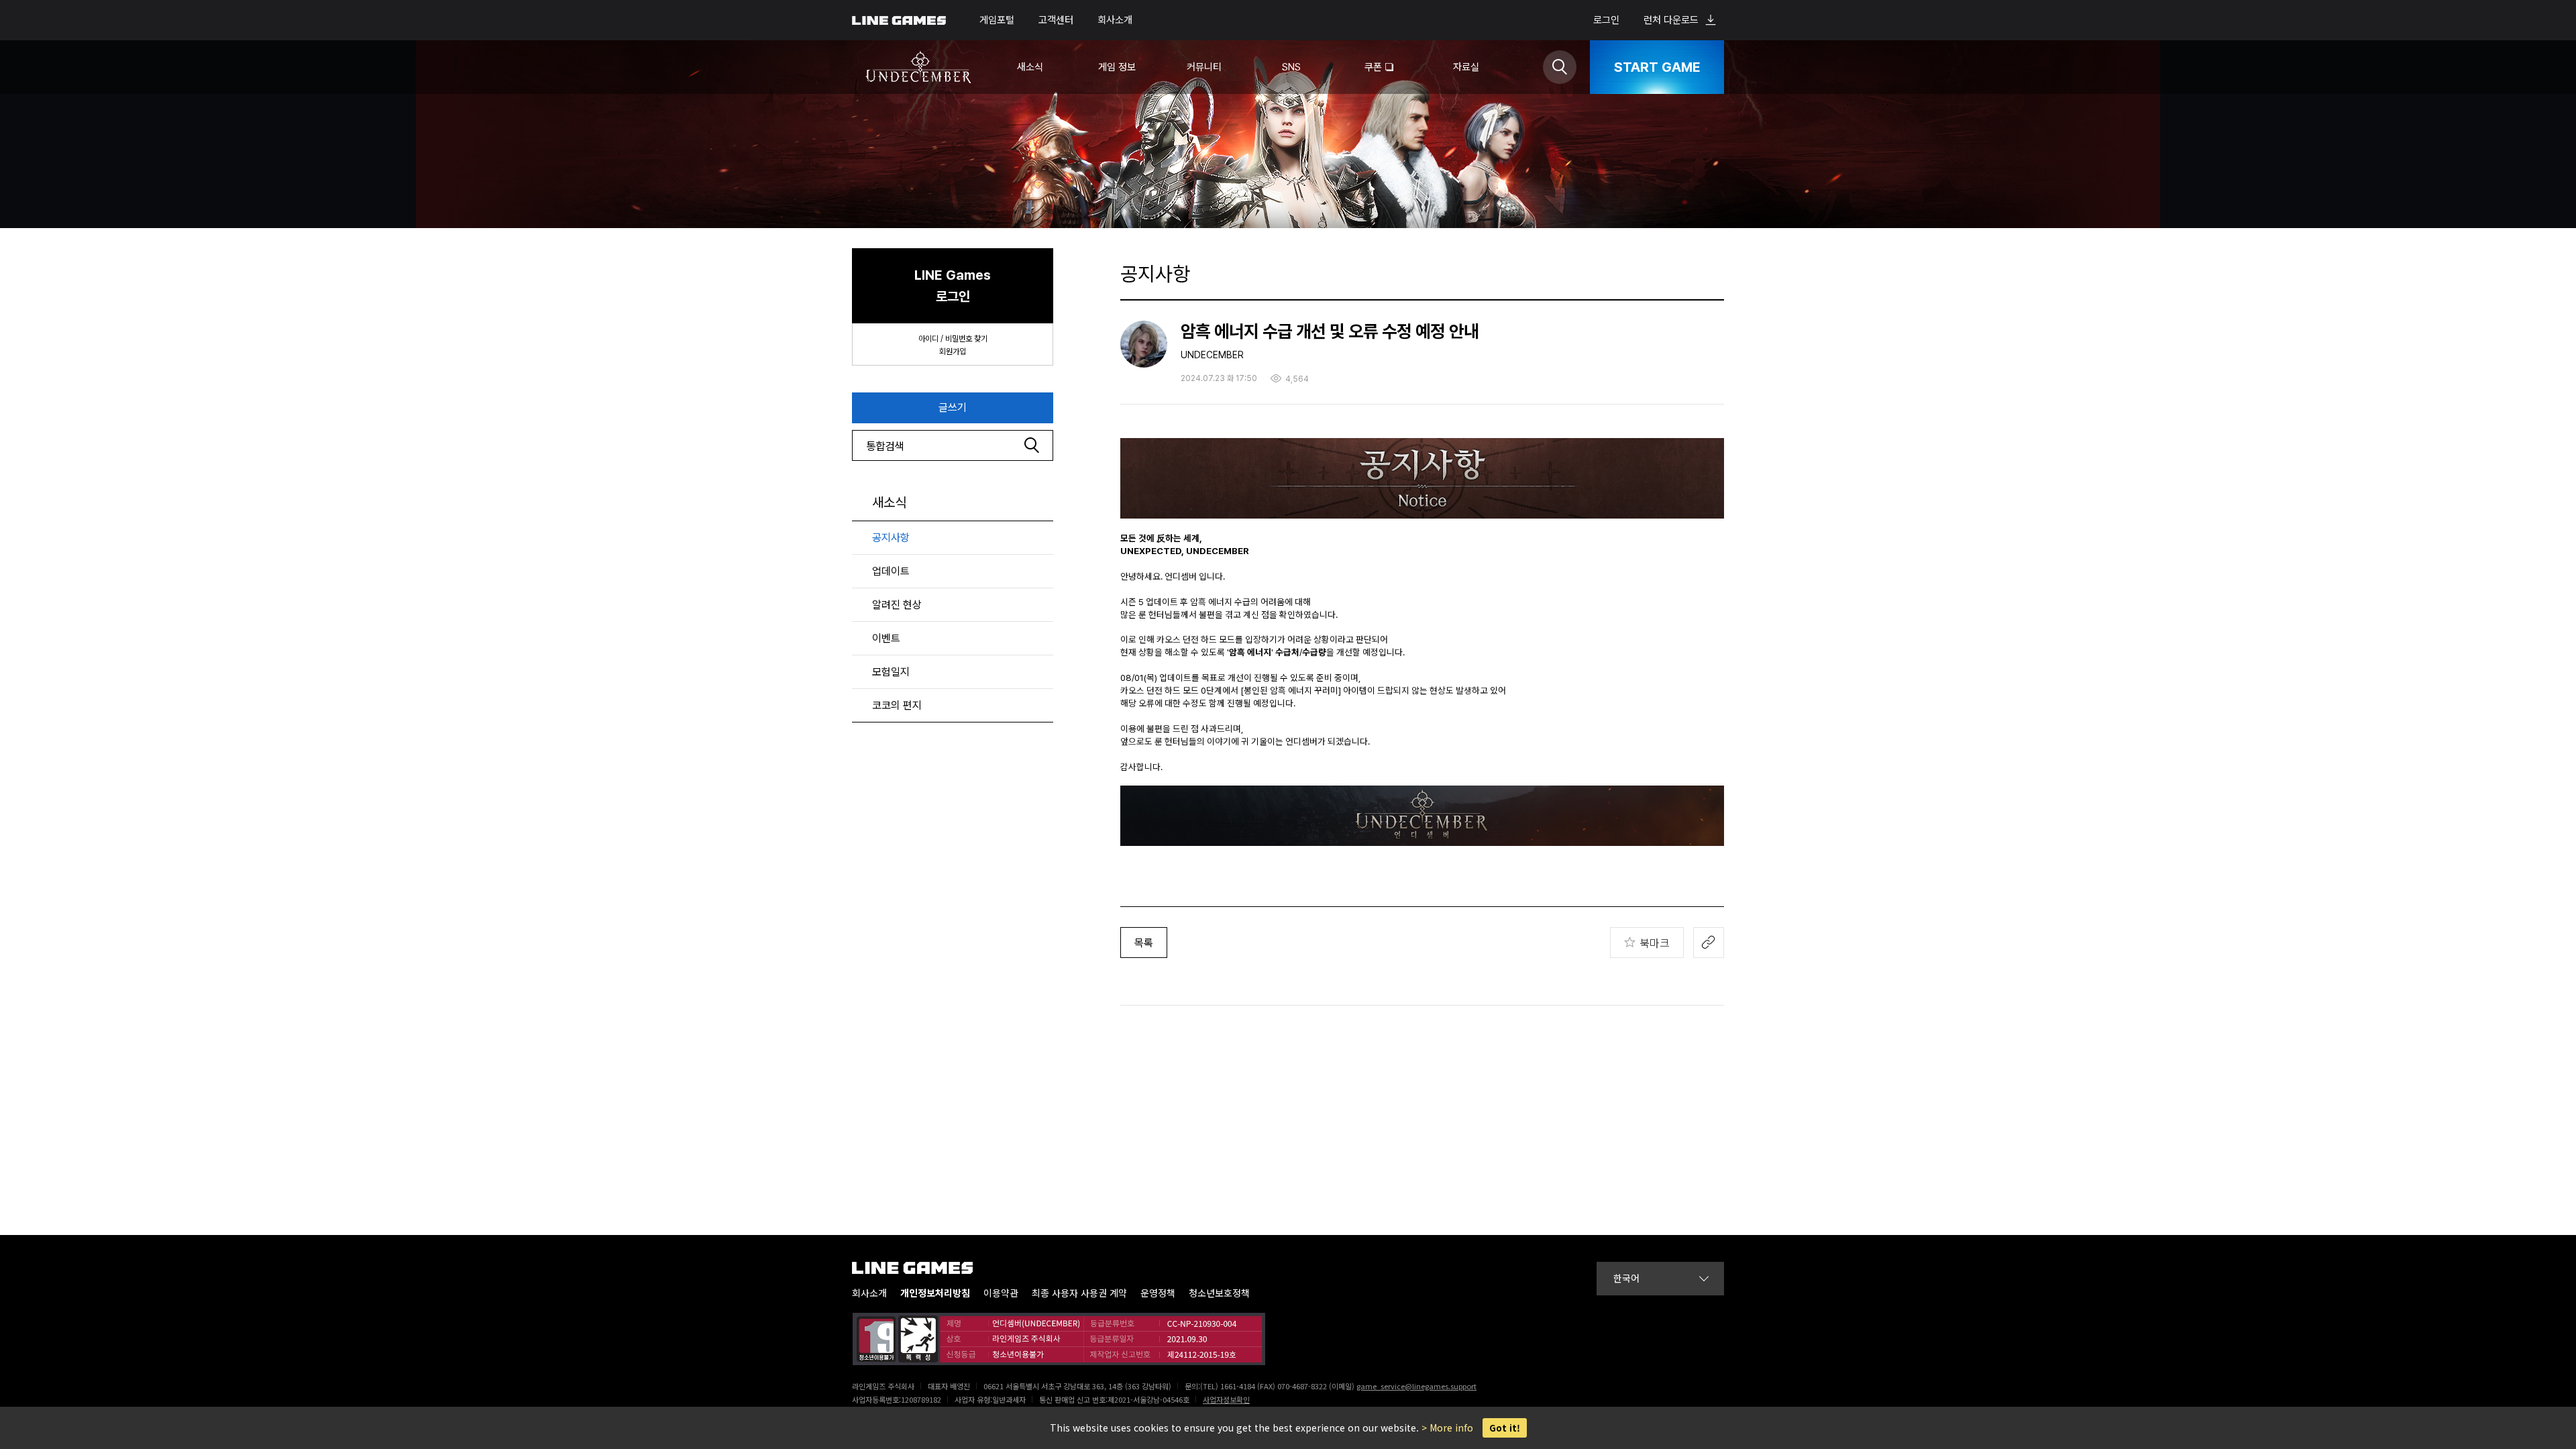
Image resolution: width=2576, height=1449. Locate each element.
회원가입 (953, 352)
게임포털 (997, 20)
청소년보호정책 (1219, 1293)
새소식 (889, 502)
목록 (1144, 943)
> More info (1447, 1428)
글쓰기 (953, 408)
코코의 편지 (897, 705)
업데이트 (891, 571)
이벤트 (886, 638)
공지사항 (891, 538)
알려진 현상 (897, 605)
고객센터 (1056, 20)
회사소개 (1115, 20)
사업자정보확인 (1226, 1399)
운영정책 (1158, 1293)
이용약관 (1001, 1293)
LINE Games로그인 (953, 286)
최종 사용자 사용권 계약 (1079, 1293)
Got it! (1505, 1428)
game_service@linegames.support (1416, 1386)
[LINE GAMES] (922, 1268)
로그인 (1606, 20)
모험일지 (891, 672)
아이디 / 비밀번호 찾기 (953, 339)
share (1709, 943)
